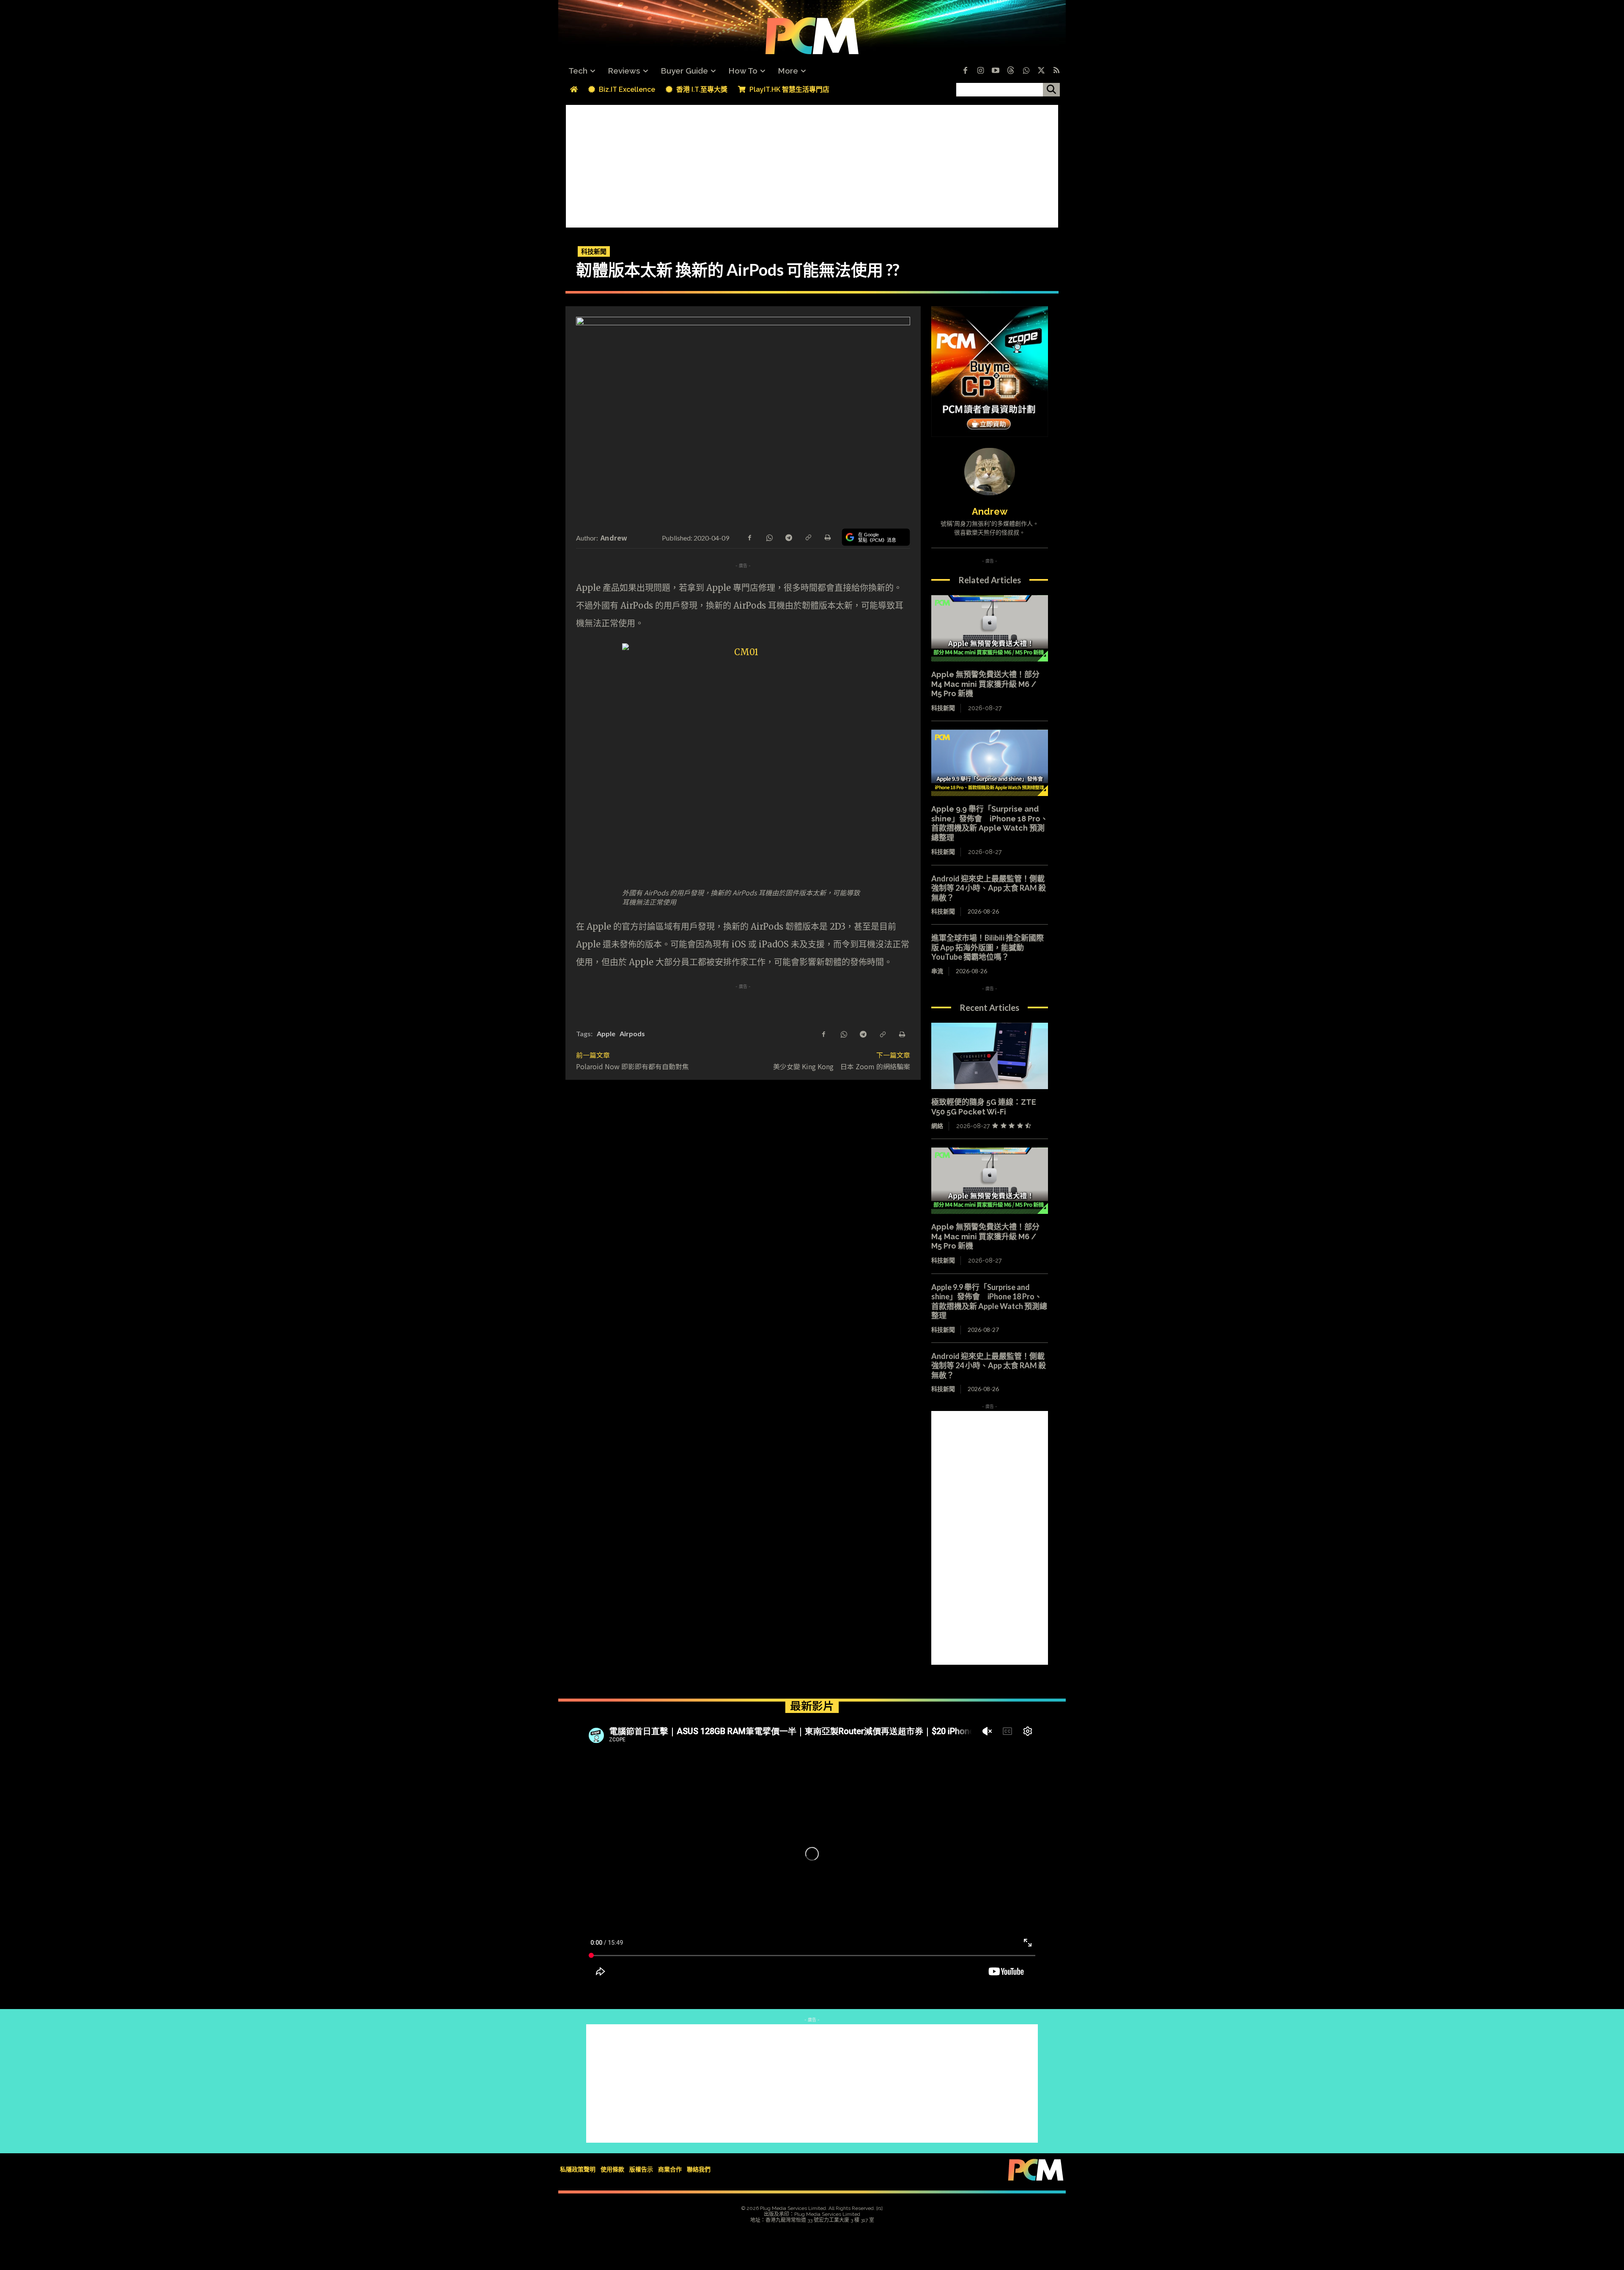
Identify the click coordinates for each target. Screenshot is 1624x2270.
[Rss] (1056, 71)
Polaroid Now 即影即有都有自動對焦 (632, 1066)
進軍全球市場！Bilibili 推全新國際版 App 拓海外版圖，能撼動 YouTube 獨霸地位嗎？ (988, 947)
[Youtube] (996, 71)
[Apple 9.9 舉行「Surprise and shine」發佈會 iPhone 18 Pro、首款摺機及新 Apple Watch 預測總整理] (990, 763)
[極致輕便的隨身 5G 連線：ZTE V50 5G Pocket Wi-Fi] (990, 1056)
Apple (606, 1033)
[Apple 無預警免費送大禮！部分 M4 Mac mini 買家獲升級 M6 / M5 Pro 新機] (990, 629)
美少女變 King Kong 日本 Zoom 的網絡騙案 (842, 1066)
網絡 (937, 1126)
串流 (937, 971)
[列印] (827, 537)
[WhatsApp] (769, 537)
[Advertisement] (812, 164)
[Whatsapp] (1026, 71)
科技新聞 (594, 251)
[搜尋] (1051, 90)
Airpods (632, 1033)
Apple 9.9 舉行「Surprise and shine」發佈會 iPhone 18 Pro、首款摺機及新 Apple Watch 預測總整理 (990, 823)
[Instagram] (980, 71)
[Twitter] (1041, 71)
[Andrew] (990, 472)
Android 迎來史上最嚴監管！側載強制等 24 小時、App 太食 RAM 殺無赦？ (989, 888)
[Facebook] (965, 71)
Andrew (614, 538)
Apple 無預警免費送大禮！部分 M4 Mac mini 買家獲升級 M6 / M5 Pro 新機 (985, 684)
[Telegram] (788, 537)
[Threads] (1011, 71)
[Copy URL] (808, 537)
